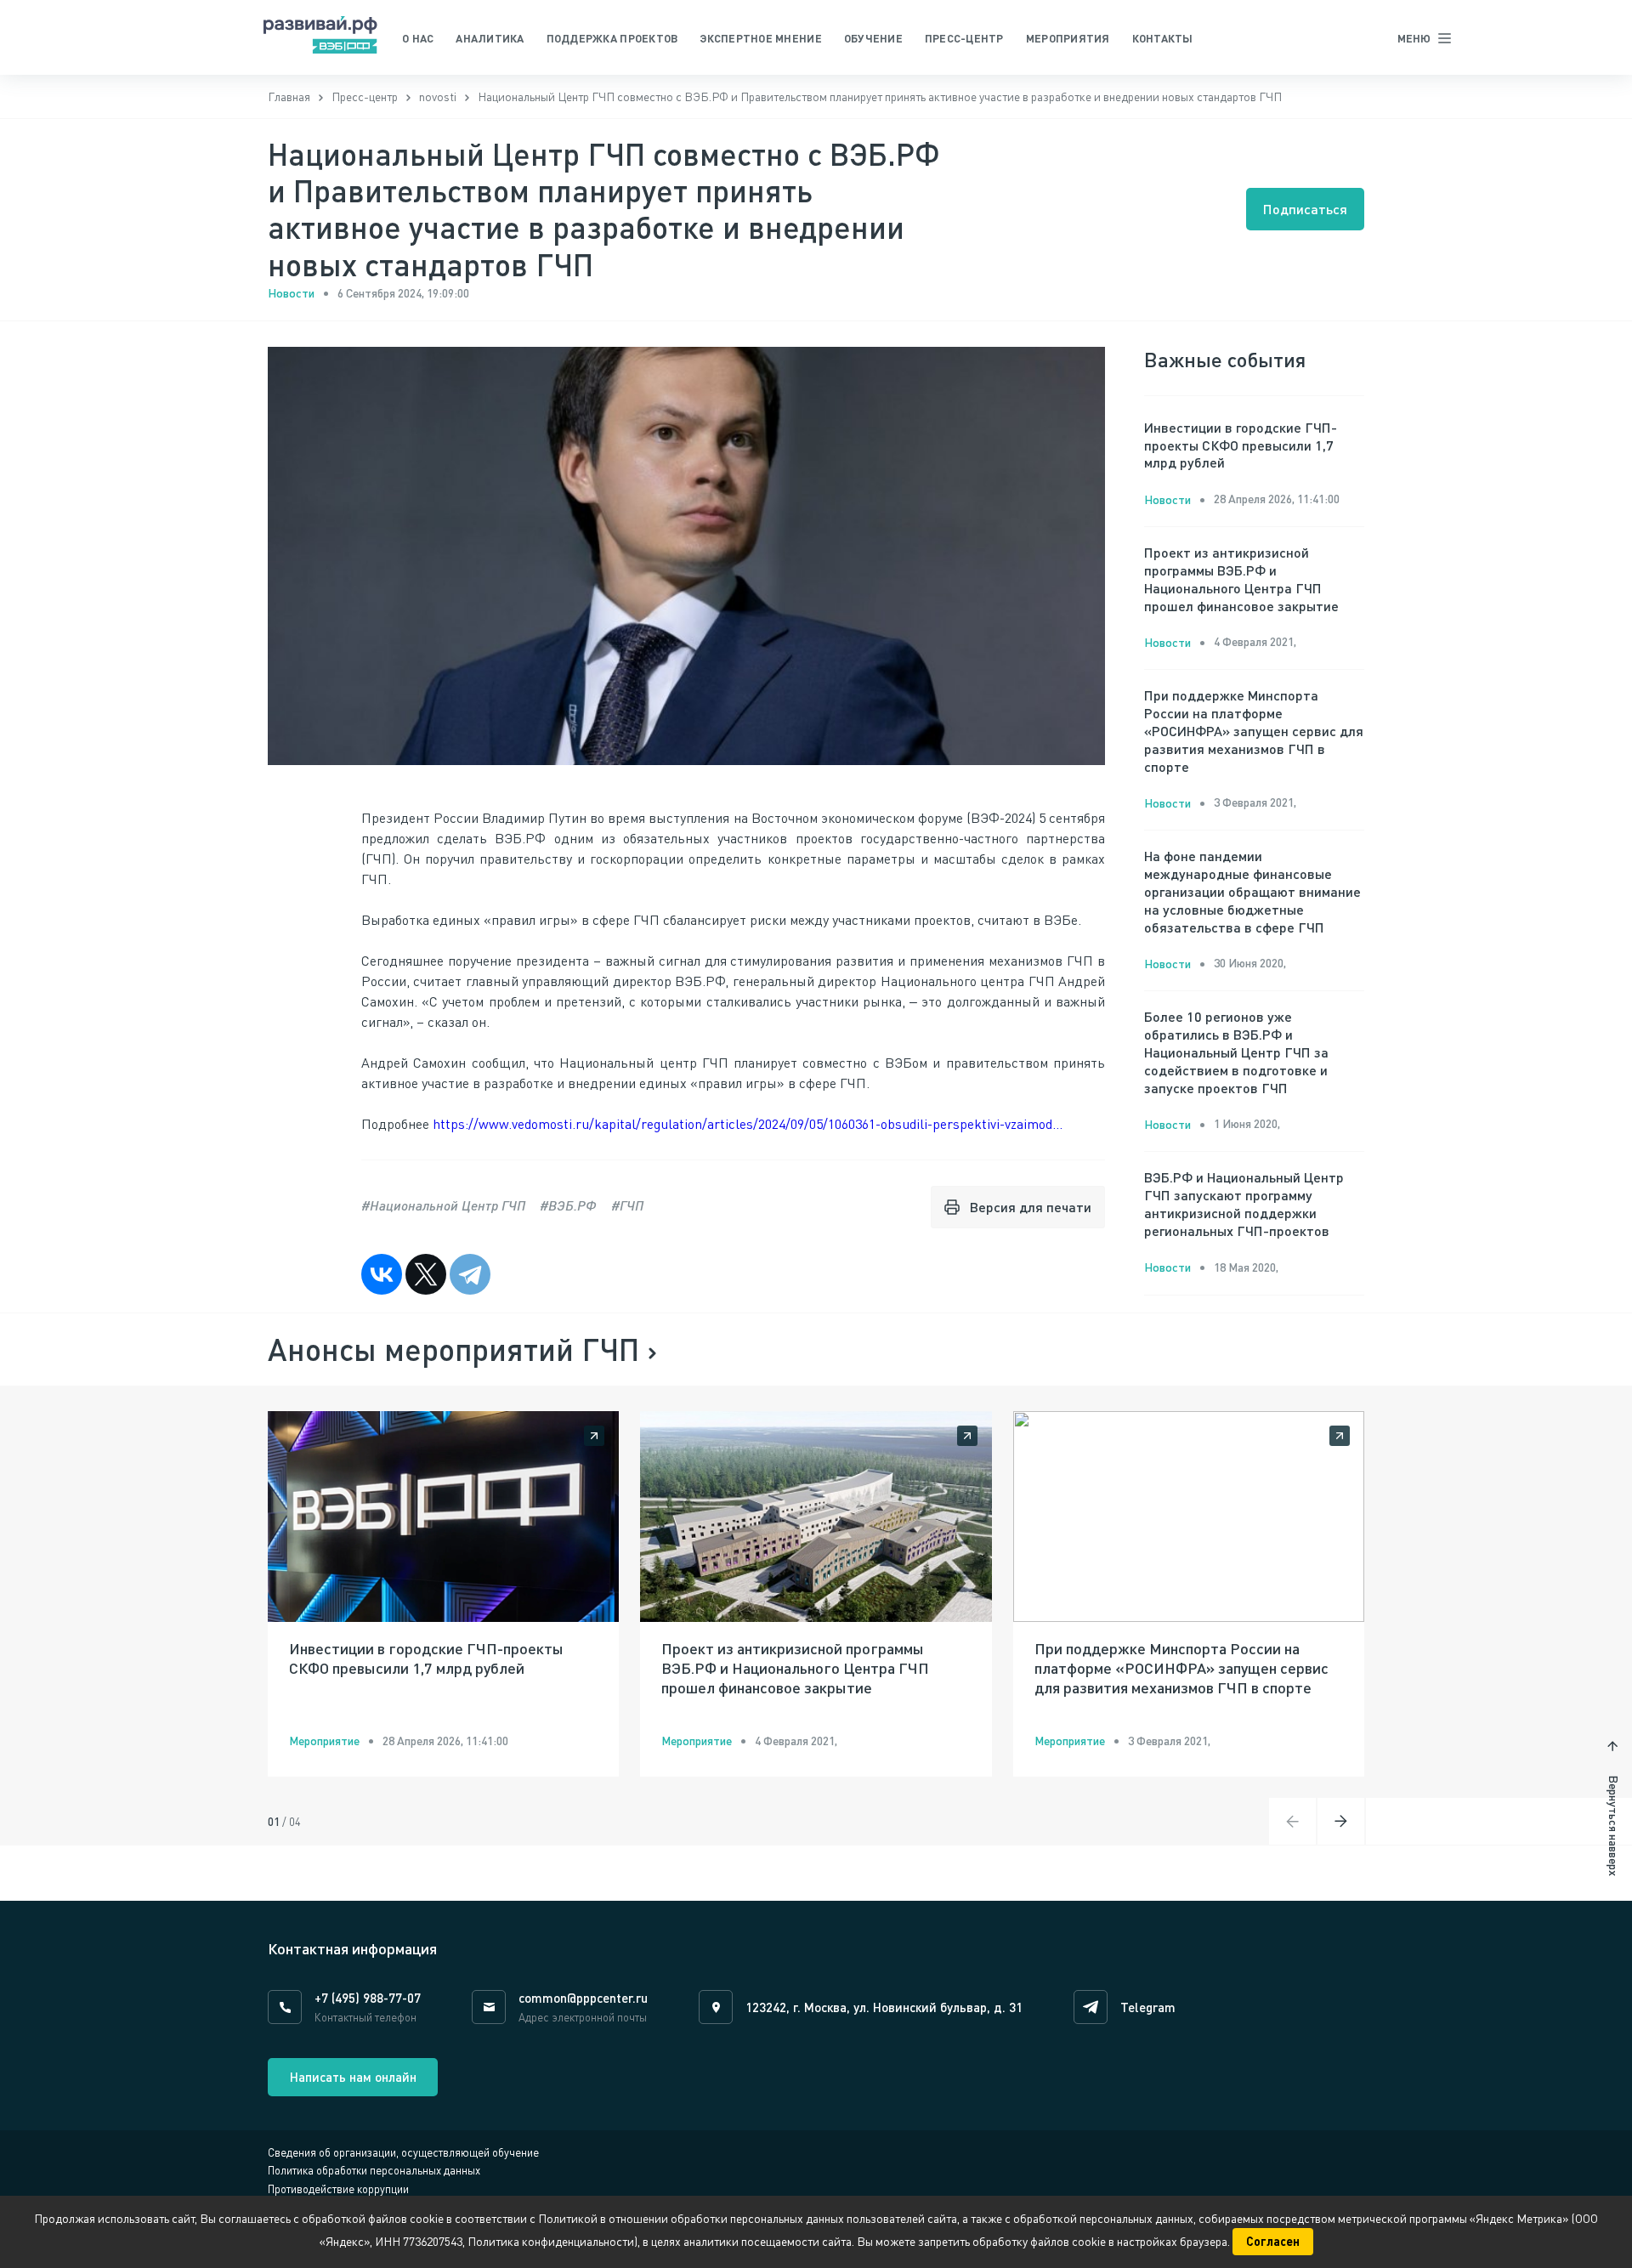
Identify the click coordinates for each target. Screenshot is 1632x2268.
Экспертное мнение (760, 38)
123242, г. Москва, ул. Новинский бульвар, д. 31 (884, 2007)
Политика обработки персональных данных (374, 2170)
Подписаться (1305, 209)
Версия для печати (1031, 1207)
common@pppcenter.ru (583, 1998)
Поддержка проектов (612, 38)
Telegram (1148, 2007)
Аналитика (490, 38)
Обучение (873, 38)
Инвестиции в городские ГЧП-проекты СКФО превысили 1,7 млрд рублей (1241, 445)
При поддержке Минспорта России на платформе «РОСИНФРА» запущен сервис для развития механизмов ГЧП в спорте (1254, 730)
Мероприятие (324, 1741)
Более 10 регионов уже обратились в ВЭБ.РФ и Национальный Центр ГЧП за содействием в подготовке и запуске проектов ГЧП (1236, 1052)
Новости (291, 293)
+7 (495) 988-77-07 (368, 1998)
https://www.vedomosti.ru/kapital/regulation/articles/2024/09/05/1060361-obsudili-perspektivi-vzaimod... (748, 1124)
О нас (418, 38)
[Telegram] (470, 1274)
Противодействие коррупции (338, 2189)
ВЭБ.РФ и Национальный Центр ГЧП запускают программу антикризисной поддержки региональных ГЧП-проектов (1244, 1203)
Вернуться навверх (1614, 1826)
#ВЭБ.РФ (568, 1205)
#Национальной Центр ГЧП (443, 1205)
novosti (438, 96)
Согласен (1273, 2241)
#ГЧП (627, 1205)
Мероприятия (1068, 38)
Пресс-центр (964, 38)
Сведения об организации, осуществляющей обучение (403, 2152)
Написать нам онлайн (353, 2077)
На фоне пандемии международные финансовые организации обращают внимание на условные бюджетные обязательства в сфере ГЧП (1252, 891)
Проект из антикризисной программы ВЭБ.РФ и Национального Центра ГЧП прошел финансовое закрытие (1241, 578)
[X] (426, 1274)
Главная (289, 96)
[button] (1341, 1821)
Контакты (1163, 38)
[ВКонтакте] (382, 1274)
